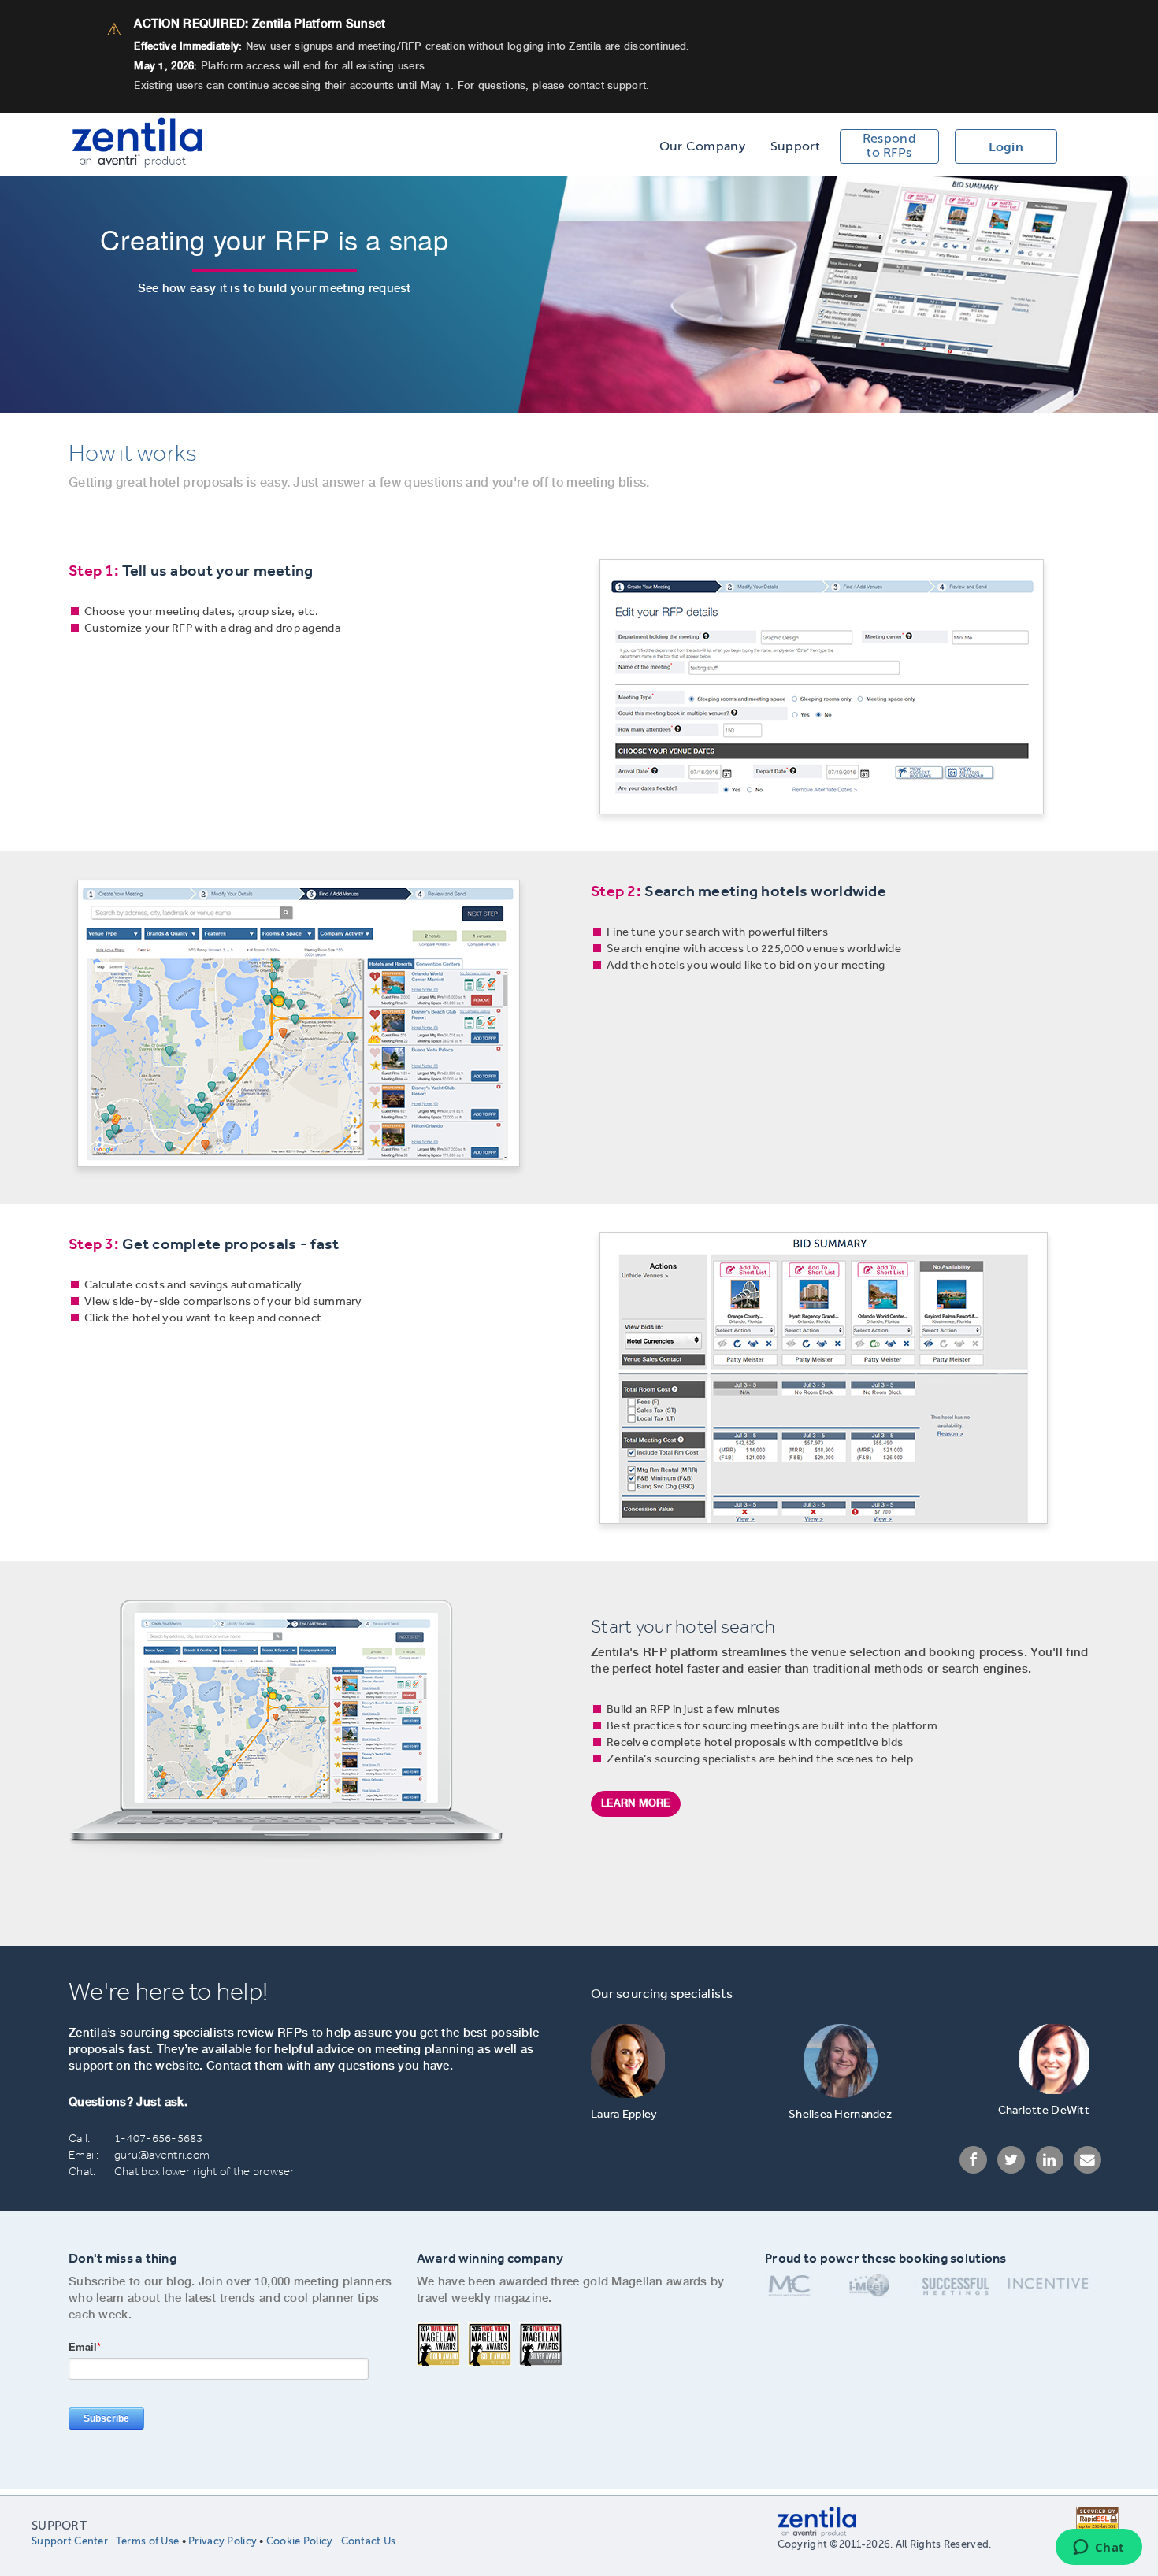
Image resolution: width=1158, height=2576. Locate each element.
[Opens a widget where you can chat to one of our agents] (1099, 2548)
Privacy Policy (223, 2541)
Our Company (702, 146)
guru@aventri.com (162, 2155)
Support (795, 146)
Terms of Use (147, 2541)
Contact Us (369, 2541)
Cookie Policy (300, 2541)
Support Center (70, 2541)
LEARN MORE (636, 1803)
